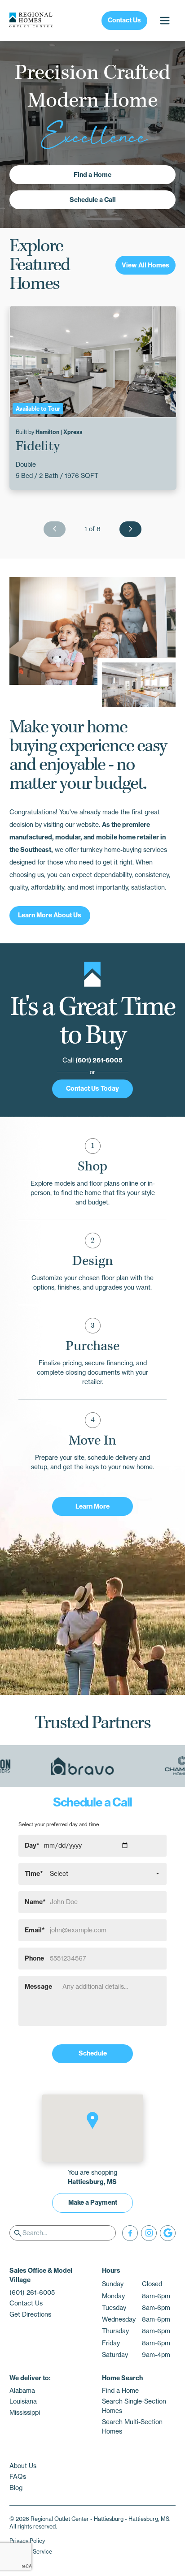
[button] (92, 2120)
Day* (32, 1845)
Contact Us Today (92, 1088)
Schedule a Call (93, 200)
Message (38, 1987)
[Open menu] (165, 20)
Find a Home (92, 175)
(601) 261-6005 (99, 1060)
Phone (34, 1958)
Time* (34, 1874)
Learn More (92, 1506)
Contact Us (124, 20)
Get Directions (30, 2314)
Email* (35, 1930)
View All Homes (145, 265)
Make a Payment (93, 2202)
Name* (35, 1902)
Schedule (93, 2053)
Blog (16, 2488)
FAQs (18, 2477)
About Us (23, 2466)
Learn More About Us (50, 915)
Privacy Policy (27, 2541)
